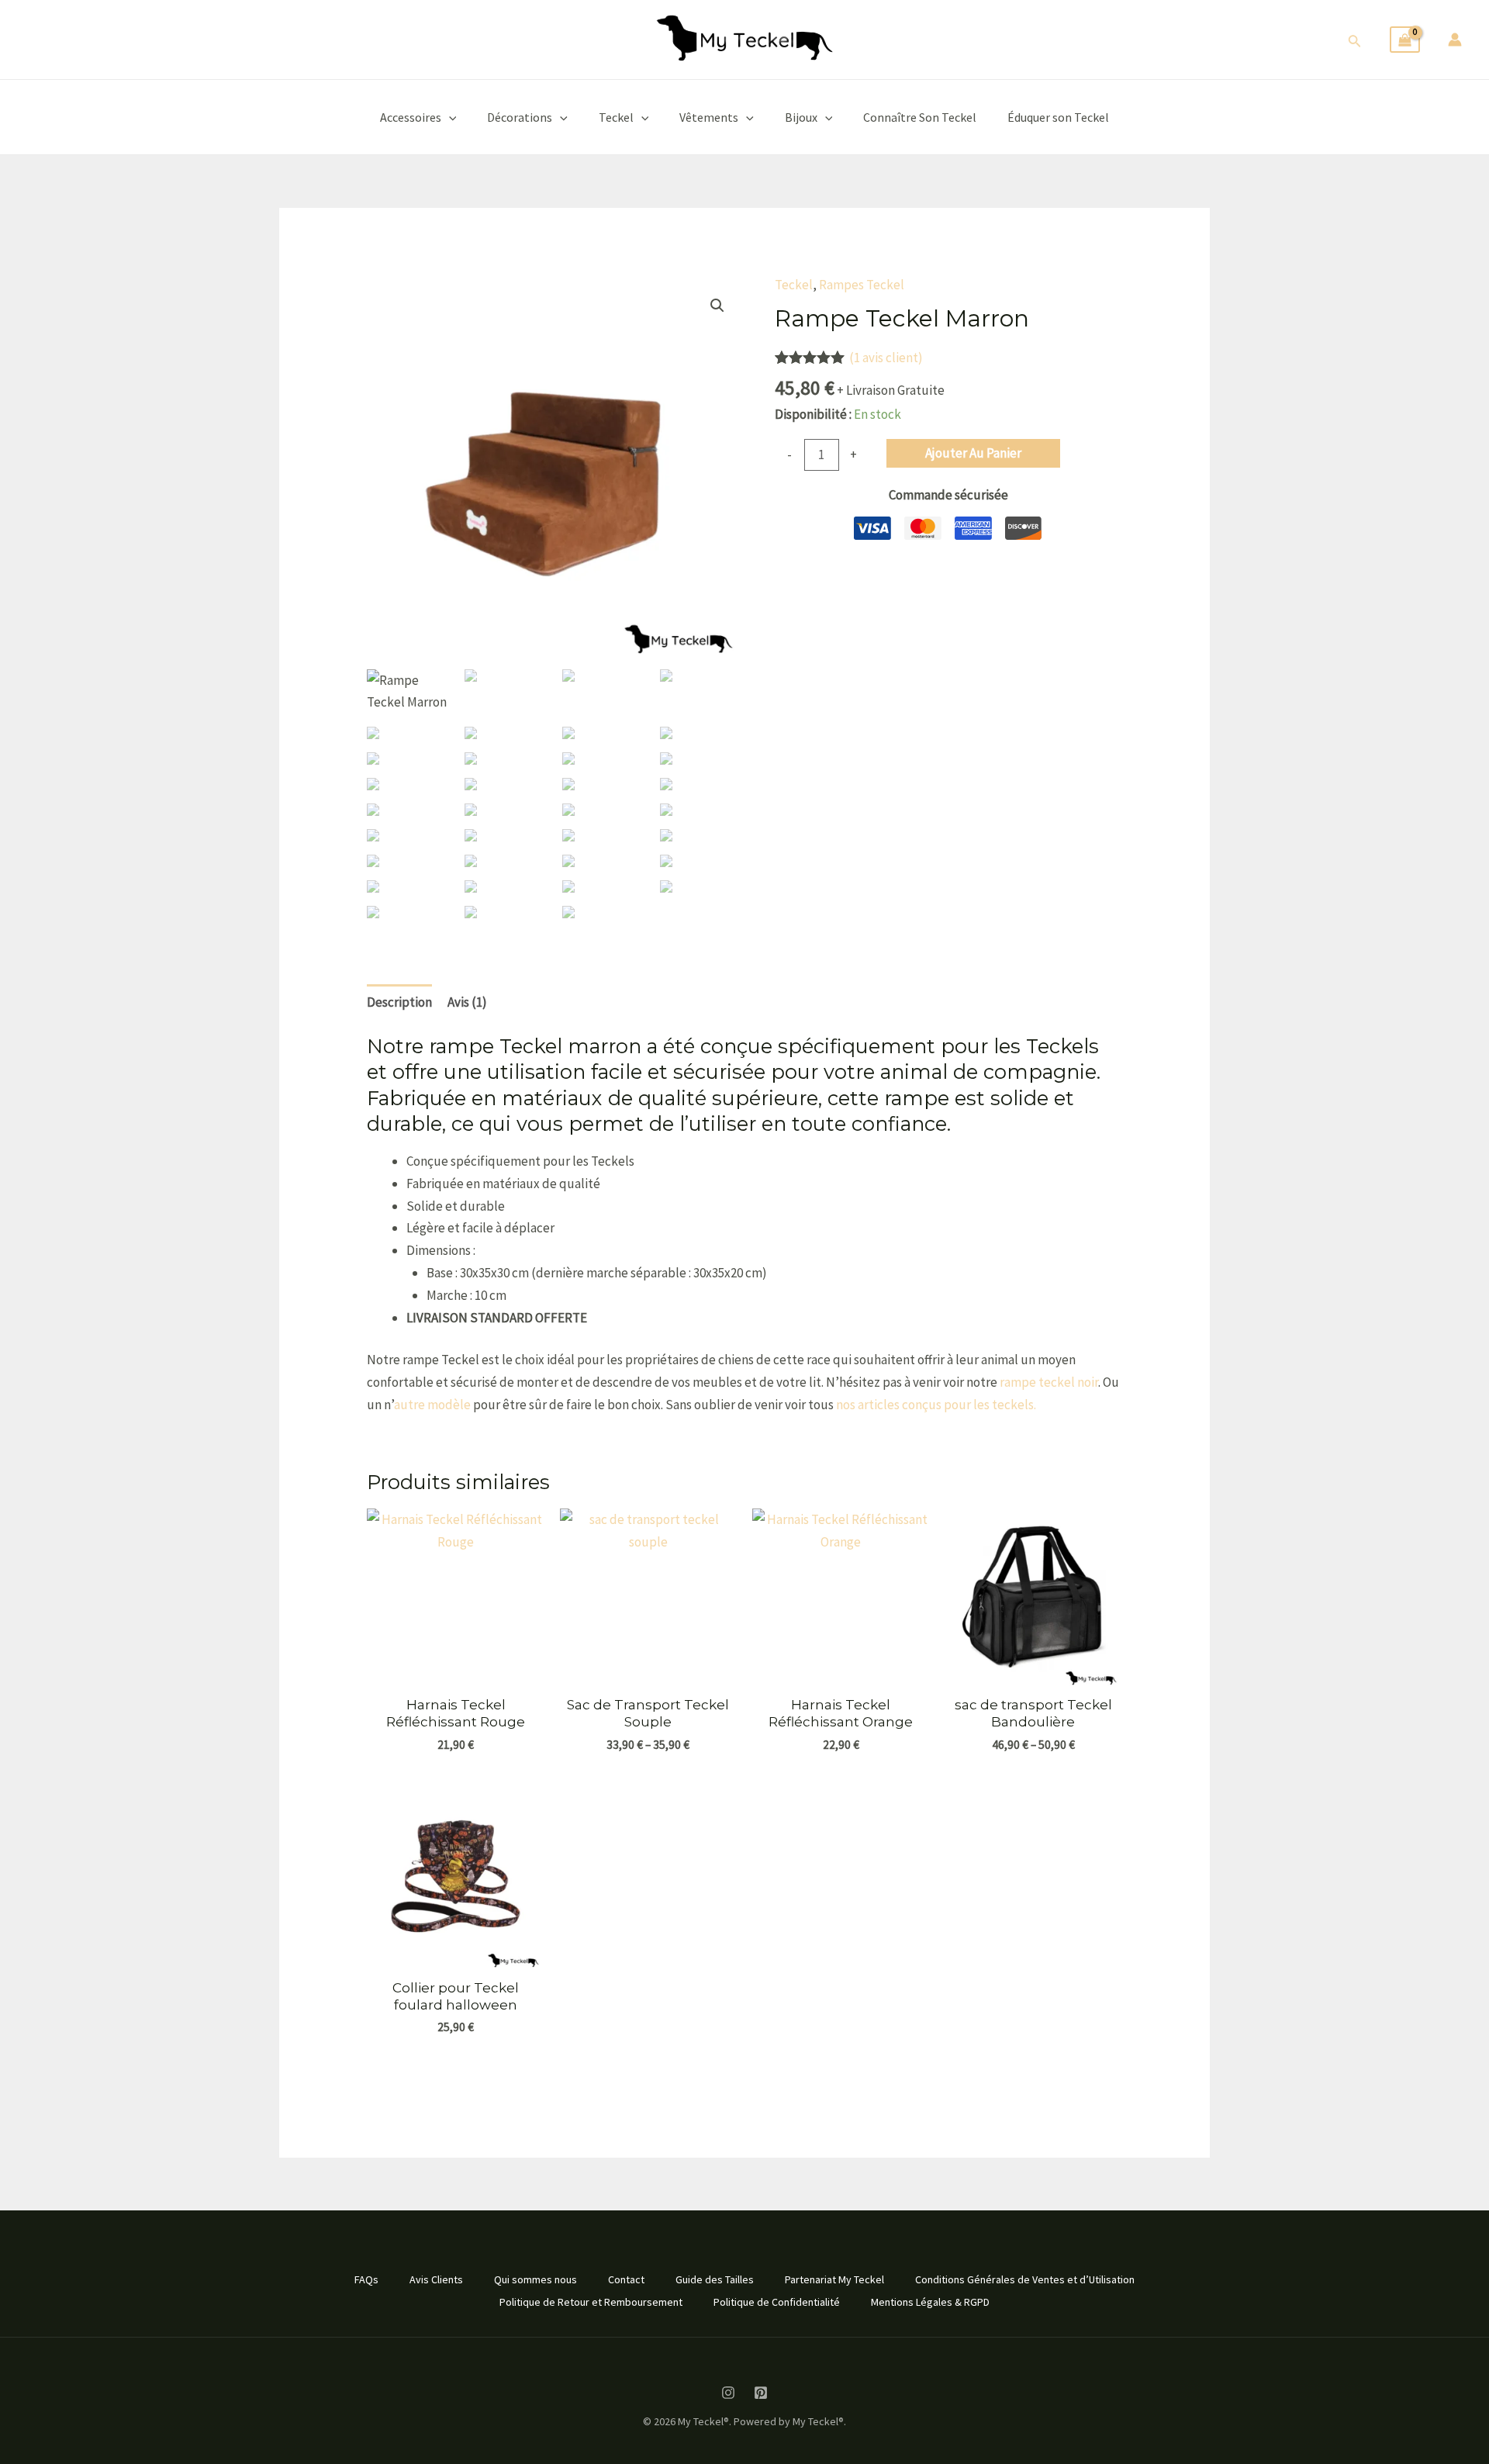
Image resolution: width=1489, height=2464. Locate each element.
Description (399, 1002)
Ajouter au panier (973, 453)
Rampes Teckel (862, 285)
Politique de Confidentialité (777, 2302)
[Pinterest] (761, 2393)
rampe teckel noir (1049, 1382)
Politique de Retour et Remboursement (591, 2302)
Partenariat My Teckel (834, 2279)
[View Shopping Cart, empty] (1405, 40)
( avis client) (886, 358)
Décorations (520, 117)
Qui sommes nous (535, 2279)
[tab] (399, 1002)
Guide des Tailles (715, 2279)
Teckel (616, 117)
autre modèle (432, 1405)
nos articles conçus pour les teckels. (936, 1405)
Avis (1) (467, 1002)
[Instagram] (728, 2393)
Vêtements (709, 117)
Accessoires (411, 117)
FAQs (366, 2279)
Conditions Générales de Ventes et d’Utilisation (1025, 2279)
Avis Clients (436, 2279)
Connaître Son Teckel (920, 117)
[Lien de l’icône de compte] (1455, 40)
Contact (626, 2279)
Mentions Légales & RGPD (930, 2302)
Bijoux (801, 117)
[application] (449, 117)
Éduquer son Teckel (1058, 117)
